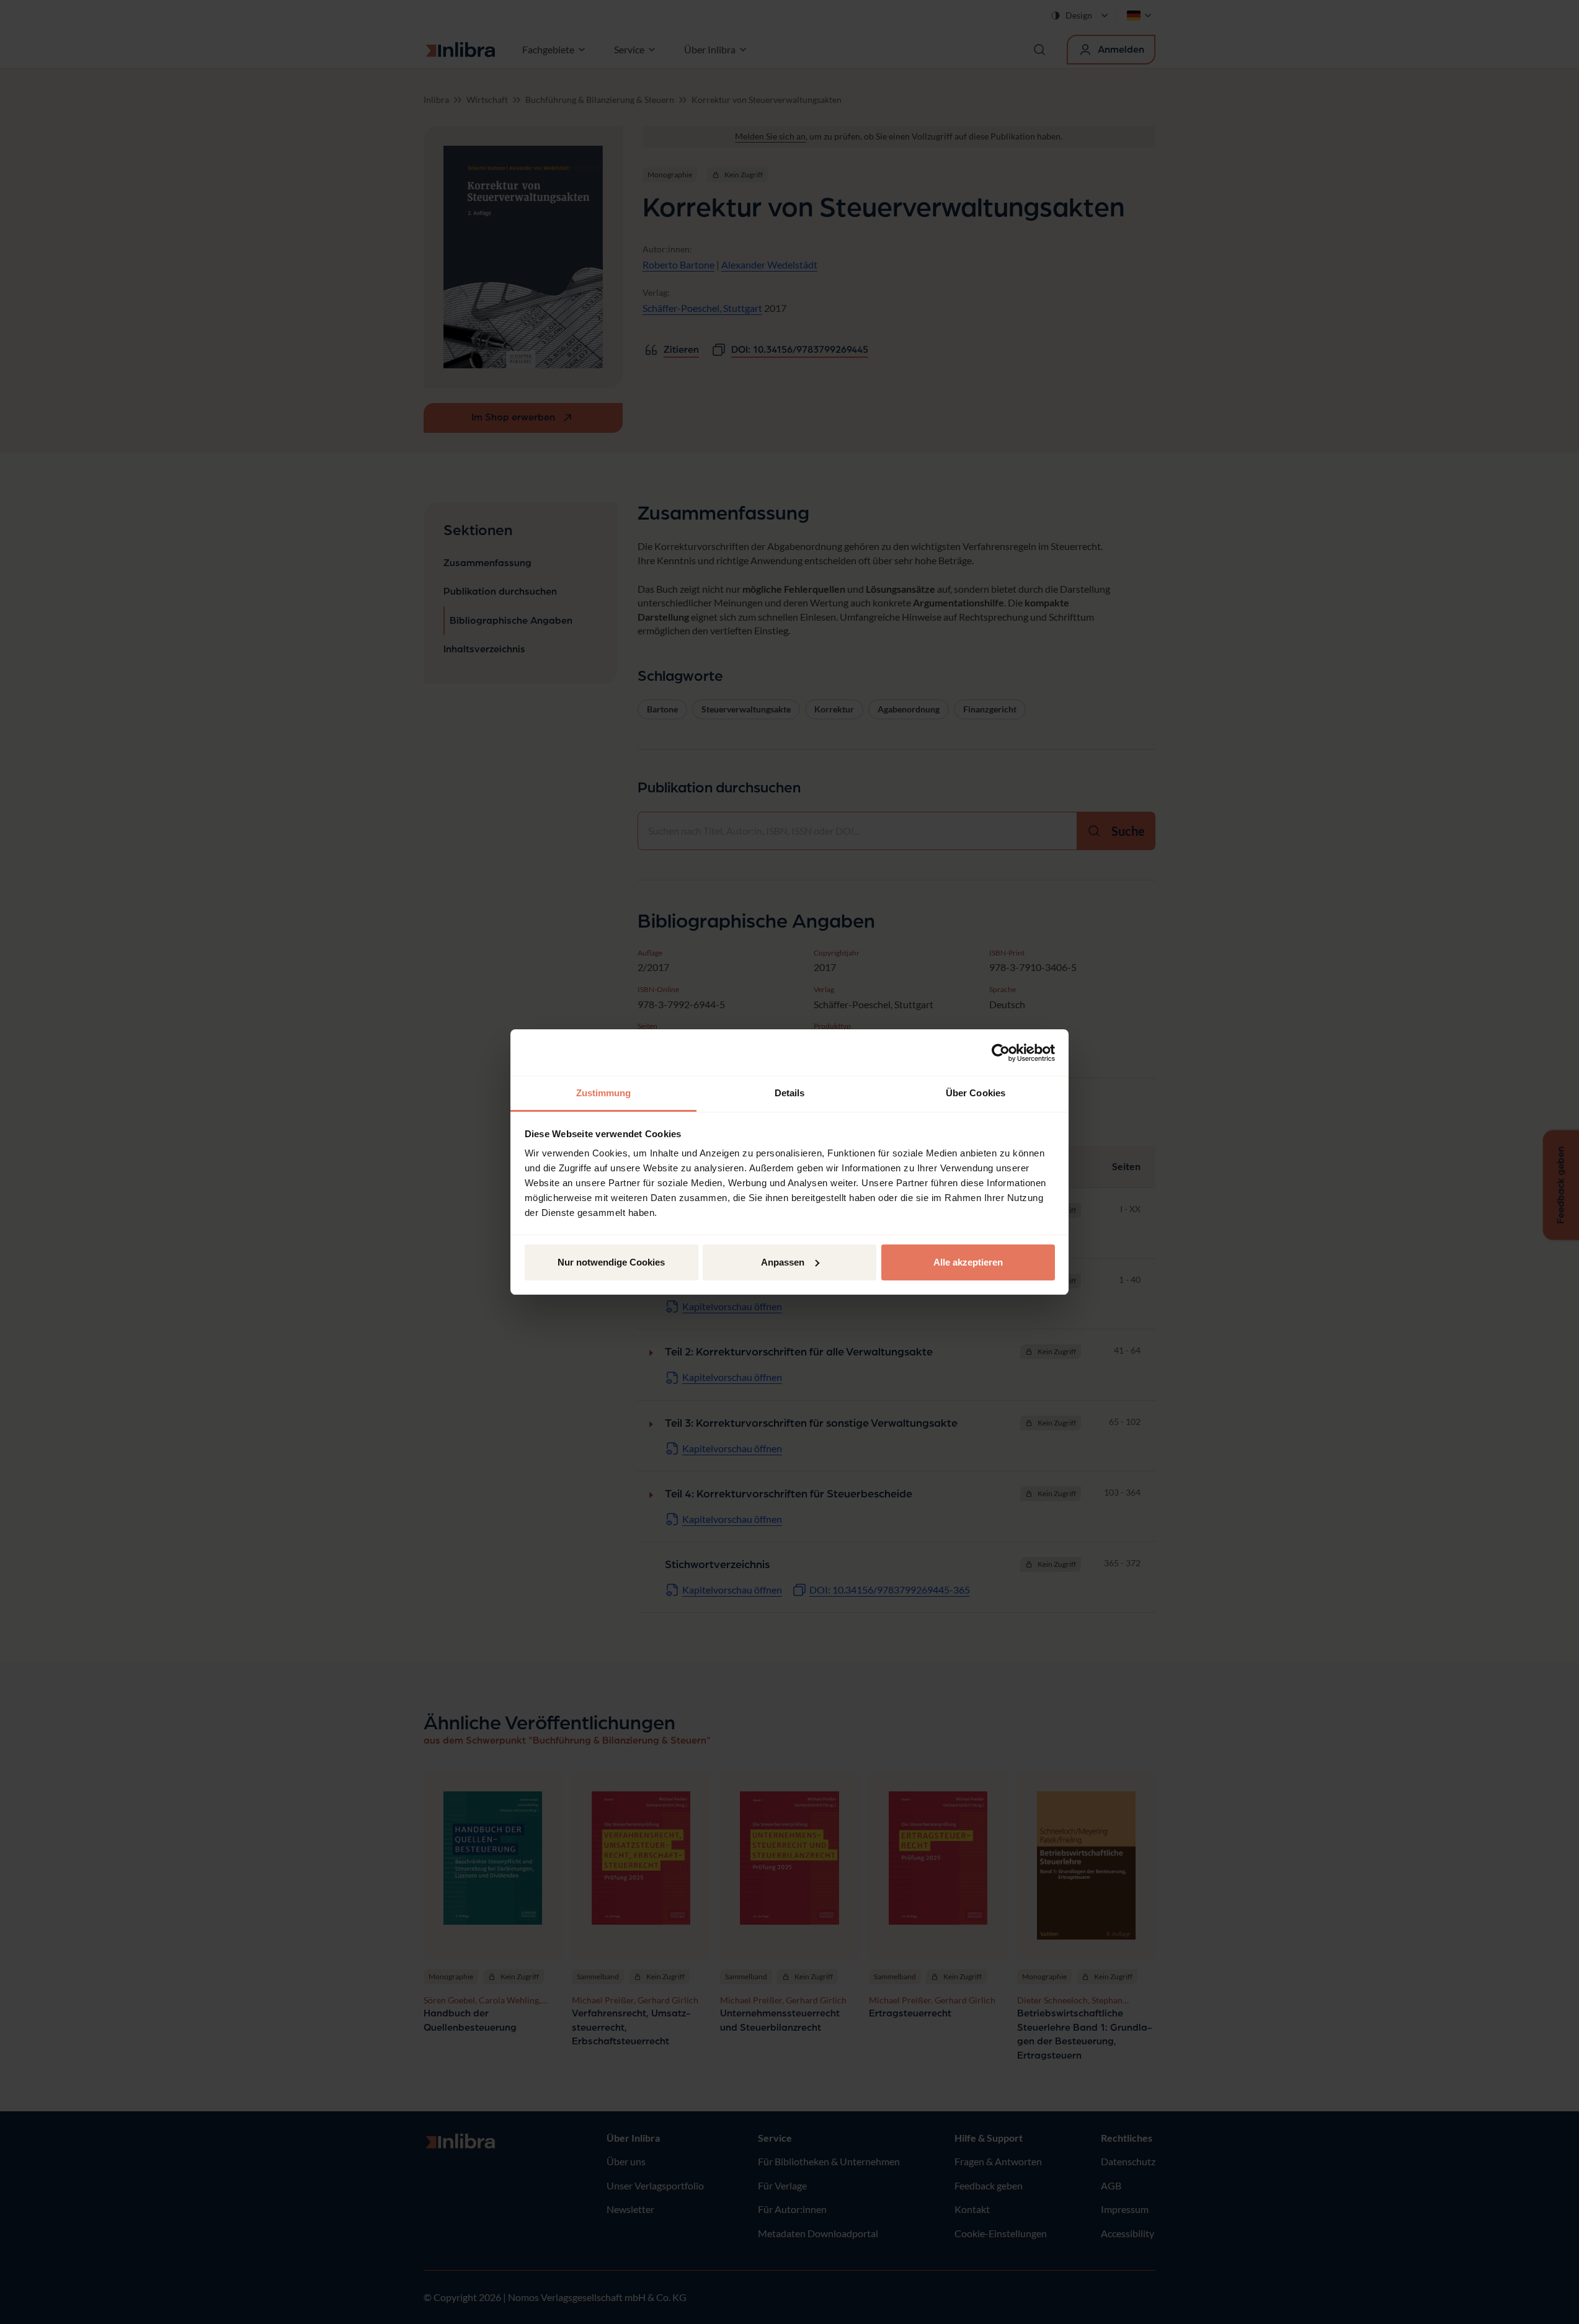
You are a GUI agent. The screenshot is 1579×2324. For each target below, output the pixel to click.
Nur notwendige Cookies (611, 1262)
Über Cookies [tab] (976, 1093)
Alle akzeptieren (968, 1262)
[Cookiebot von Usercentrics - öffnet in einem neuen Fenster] (1001, 1053)
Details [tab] (790, 1093)
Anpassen (783, 1262)
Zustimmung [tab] (604, 1093)
